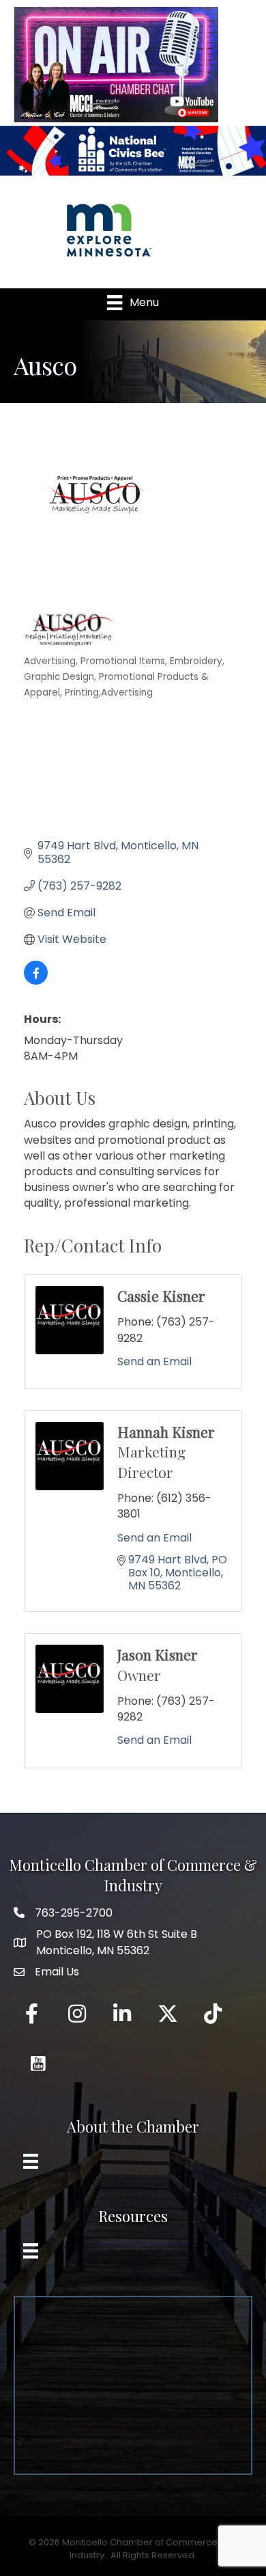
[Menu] (31, 2161)
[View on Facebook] (36, 981)
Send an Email (154, 1361)
